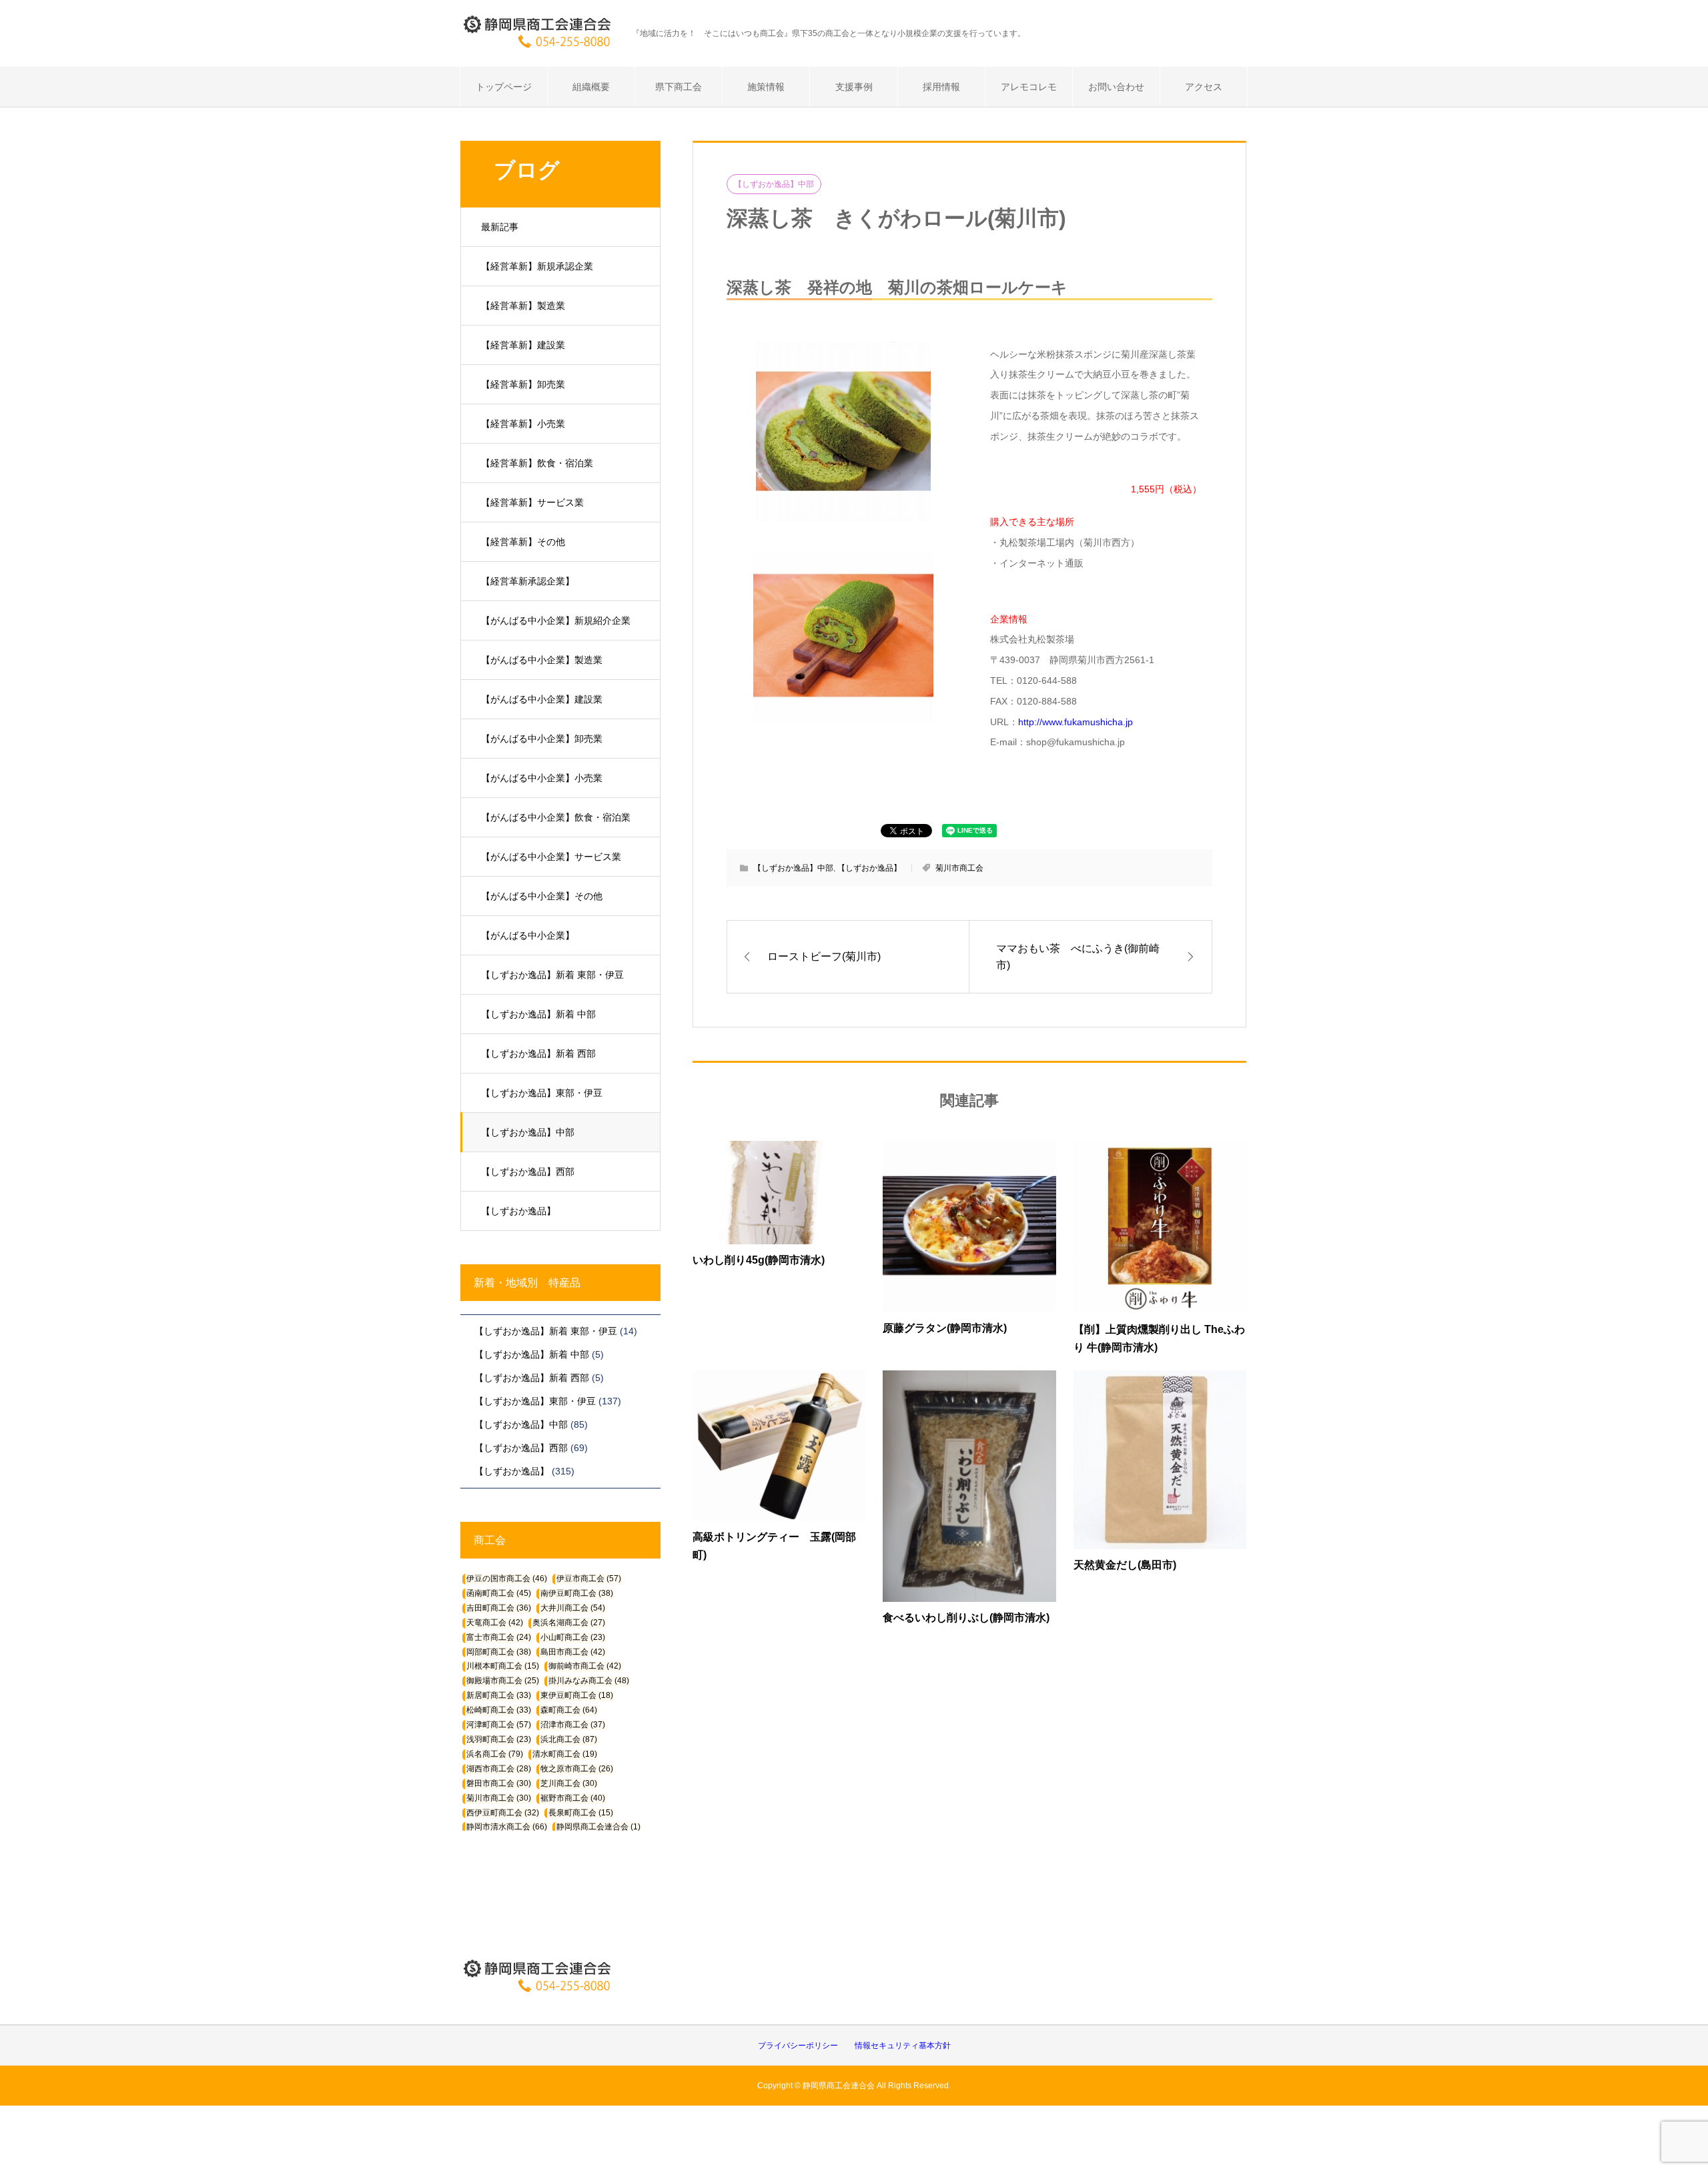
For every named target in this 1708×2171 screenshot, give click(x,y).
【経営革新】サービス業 (532, 502)
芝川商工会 (569, 1783)
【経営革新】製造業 (523, 306)
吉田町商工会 (499, 1608)
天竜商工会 (495, 1623)
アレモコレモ (1029, 87)
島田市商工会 (573, 1652)
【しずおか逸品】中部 (528, 1132)
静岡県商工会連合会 (598, 1827)
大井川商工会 (573, 1608)
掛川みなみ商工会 (589, 1681)
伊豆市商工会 (589, 1579)
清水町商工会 (565, 1754)
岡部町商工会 (499, 1652)
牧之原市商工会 (577, 1769)
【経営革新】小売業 (523, 424)
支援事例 (854, 87)
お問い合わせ (1116, 87)
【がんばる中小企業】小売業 (542, 778)
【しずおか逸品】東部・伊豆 (542, 1093)
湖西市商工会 (499, 1769)
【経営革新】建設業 (523, 345)
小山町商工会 (573, 1637)
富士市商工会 (499, 1637)
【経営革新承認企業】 (528, 581)
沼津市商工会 (573, 1725)
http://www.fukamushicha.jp (1076, 722)
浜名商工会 (495, 1754)
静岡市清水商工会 (507, 1827)
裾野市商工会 (573, 1798)
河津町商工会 (499, 1725)
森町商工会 (569, 1710)
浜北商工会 (569, 1739)
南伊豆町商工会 (577, 1593)
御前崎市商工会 (585, 1666)
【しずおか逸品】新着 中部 (538, 1014)
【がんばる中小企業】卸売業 (542, 739)
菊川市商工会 (959, 868)
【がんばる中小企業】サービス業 (551, 857)
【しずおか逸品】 (518, 1211)
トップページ (504, 87)
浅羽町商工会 (499, 1739)
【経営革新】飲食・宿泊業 (537, 463)
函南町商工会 (499, 1593)
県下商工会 (679, 87)
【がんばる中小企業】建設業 (542, 699)
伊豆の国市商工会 (507, 1579)
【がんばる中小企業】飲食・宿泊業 (556, 817)
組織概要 (591, 87)
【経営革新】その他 (523, 542)
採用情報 (941, 87)
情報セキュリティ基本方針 (903, 2046)
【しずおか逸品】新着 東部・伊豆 (552, 975)
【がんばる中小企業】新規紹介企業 (556, 620)
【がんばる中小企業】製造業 (542, 660)
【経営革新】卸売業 (523, 384)
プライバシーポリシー (798, 2046)
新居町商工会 (499, 1695)
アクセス (1204, 87)
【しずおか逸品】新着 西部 (538, 1053)
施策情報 (766, 87)
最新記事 (500, 227)
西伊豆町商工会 (503, 1813)
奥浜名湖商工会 (569, 1623)
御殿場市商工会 (503, 1681)
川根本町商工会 (503, 1666)
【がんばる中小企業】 (528, 935)
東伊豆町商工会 (577, 1695)
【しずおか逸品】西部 (528, 1172)
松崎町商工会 (499, 1710)
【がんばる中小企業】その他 (542, 896)
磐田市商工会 (499, 1783)
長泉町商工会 (581, 1813)
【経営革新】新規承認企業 (537, 266)
